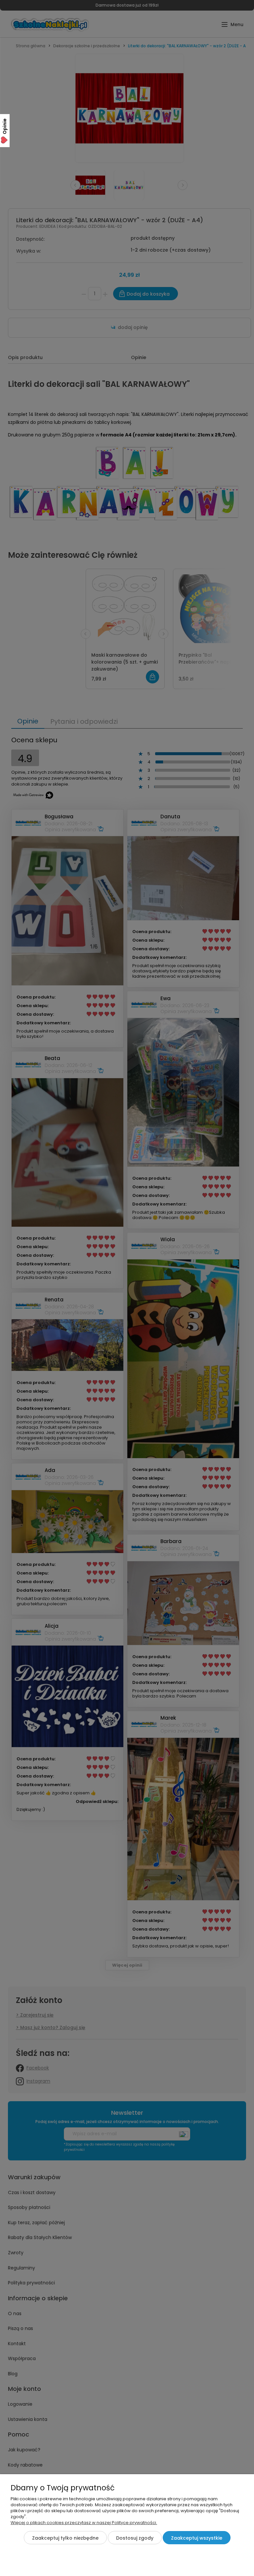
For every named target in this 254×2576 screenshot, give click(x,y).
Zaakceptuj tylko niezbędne (65, 2538)
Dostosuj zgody (135, 2538)
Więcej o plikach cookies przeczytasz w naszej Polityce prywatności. (84, 2523)
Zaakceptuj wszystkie (197, 2538)
